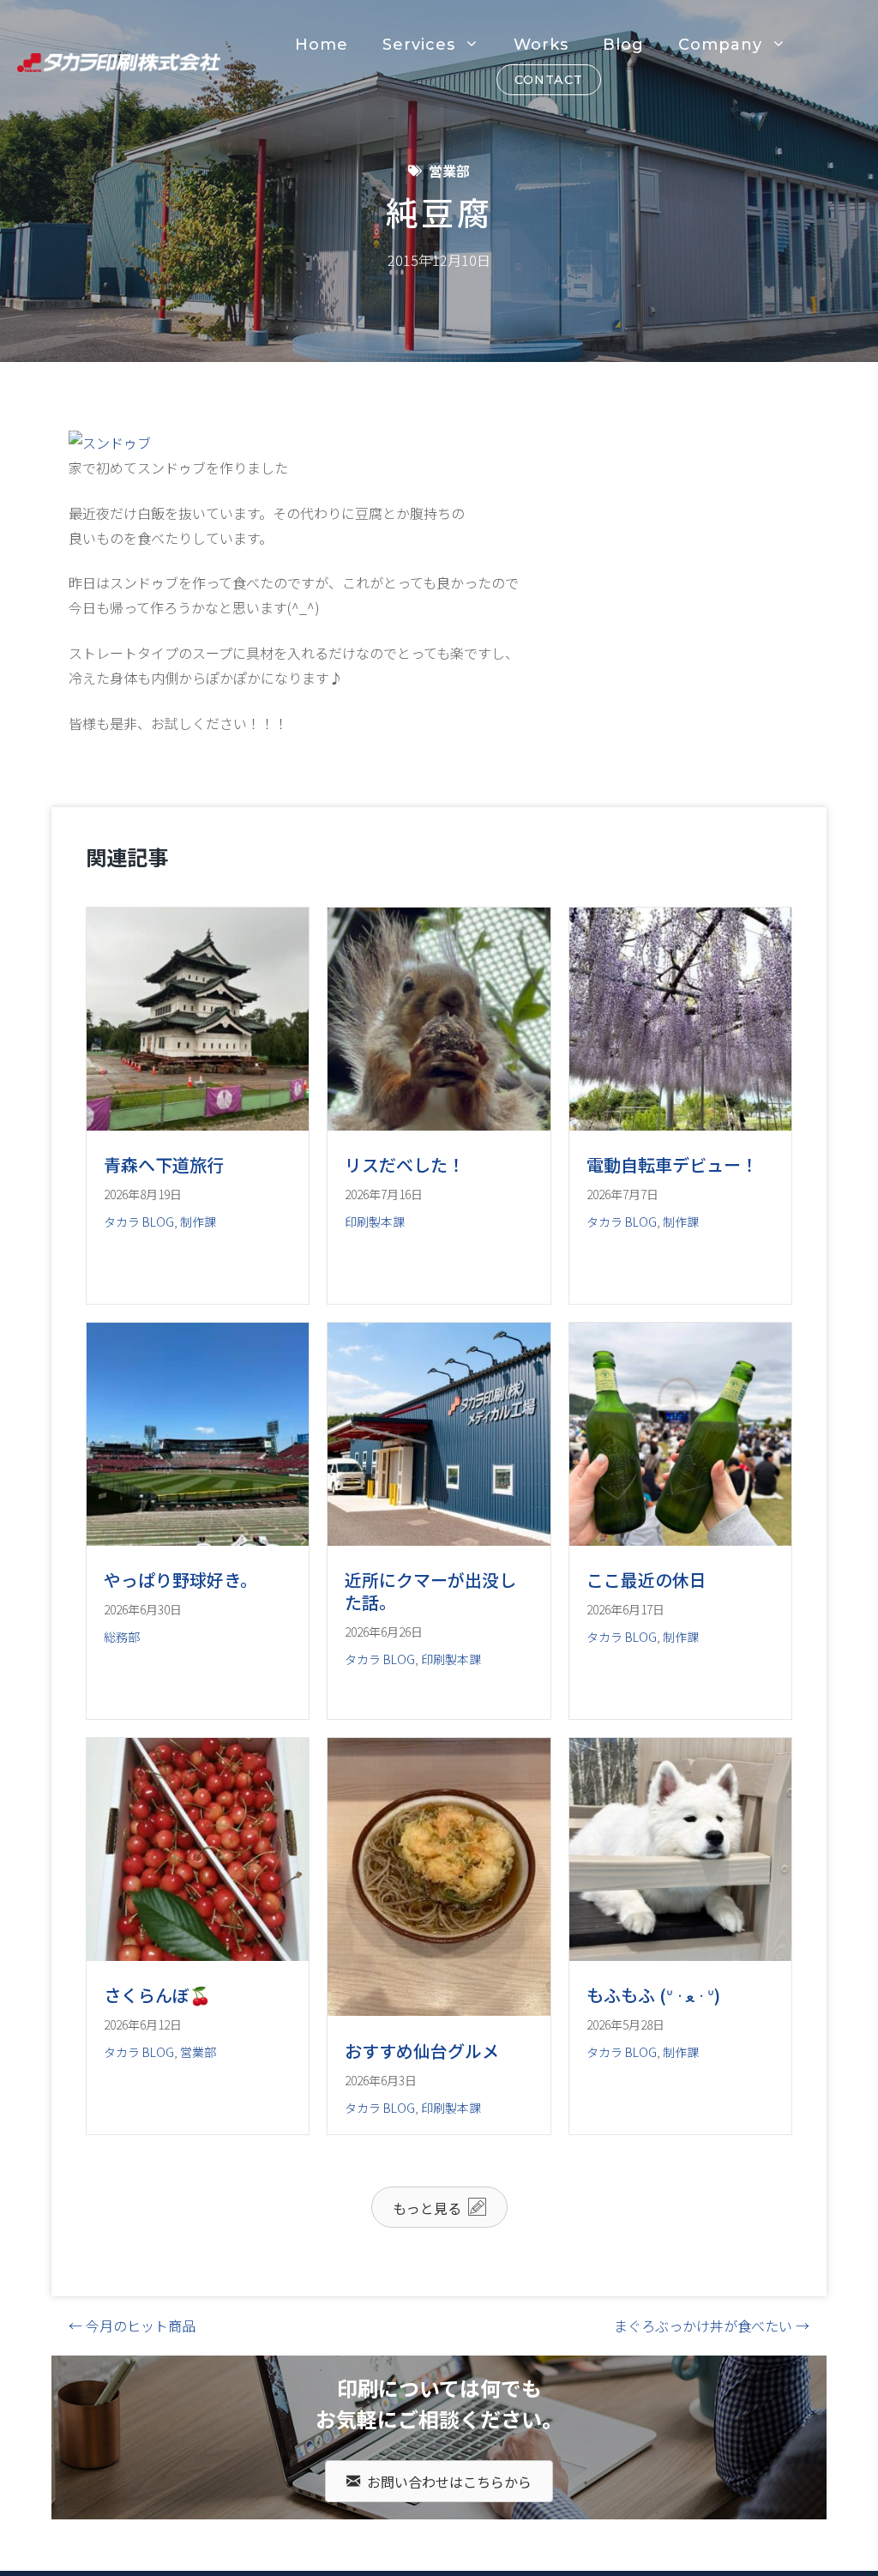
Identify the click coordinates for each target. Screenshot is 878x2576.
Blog (623, 45)
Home (322, 45)
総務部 (122, 1637)
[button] (439, 2207)
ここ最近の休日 (646, 1580)
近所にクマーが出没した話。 (430, 1591)
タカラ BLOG (139, 1222)
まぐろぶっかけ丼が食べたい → (712, 2326)
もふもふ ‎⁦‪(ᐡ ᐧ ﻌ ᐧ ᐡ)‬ (653, 1995)
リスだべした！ (405, 1164)
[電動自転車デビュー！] (680, 1125)
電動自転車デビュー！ (672, 1164)
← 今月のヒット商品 (132, 2326)
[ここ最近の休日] (680, 1540)
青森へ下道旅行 (164, 1164)
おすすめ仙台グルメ (422, 2051)
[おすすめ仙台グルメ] (439, 2010)
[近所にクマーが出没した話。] (439, 1540)
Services (419, 45)
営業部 (449, 171)
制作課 (198, 1222)
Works (541, 45)
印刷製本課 (375, 1222)
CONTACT (549, 80)
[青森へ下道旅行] (198, 1125)
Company (720, 45)
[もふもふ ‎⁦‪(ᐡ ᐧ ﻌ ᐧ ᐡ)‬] (680, 1955)
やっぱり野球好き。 (180, 1580)
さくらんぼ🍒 (157, 1995)
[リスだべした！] (439, 1125)
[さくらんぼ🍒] (198, 1955)
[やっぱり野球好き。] (198, 1540)
